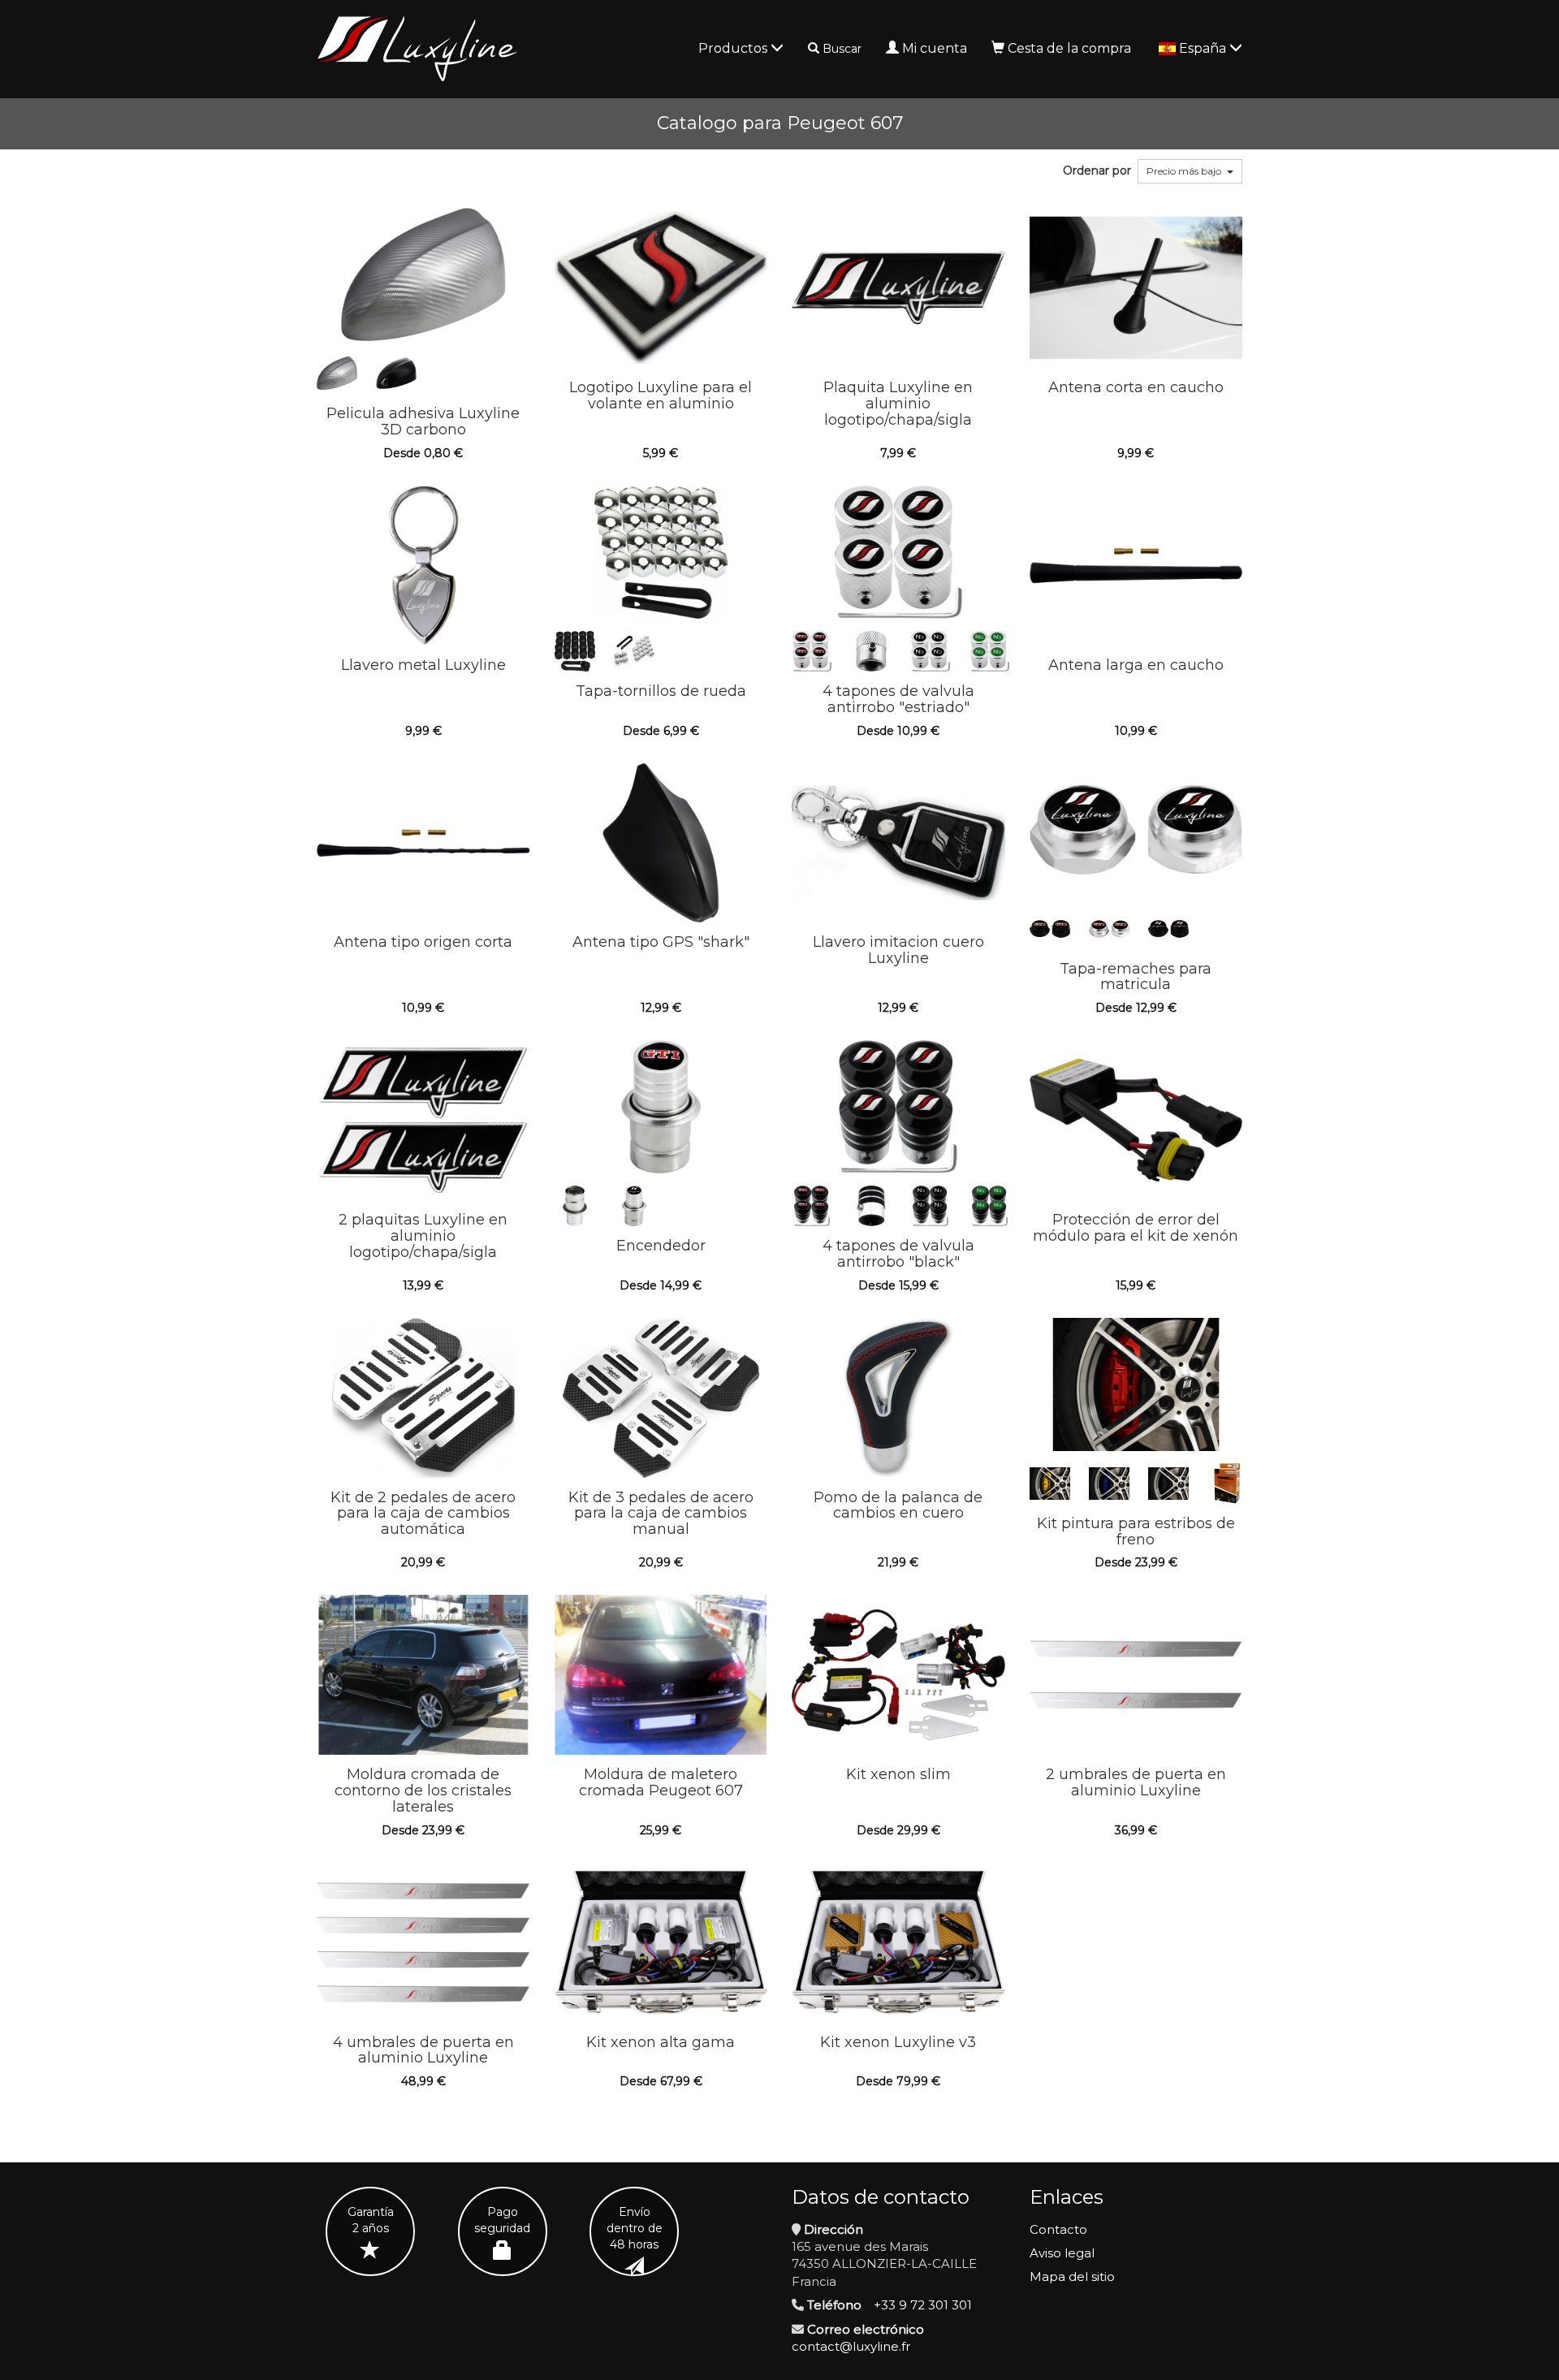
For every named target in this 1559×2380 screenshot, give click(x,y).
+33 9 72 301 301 (923, 2305)
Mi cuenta (935, 48)
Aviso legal (1062, 2253)
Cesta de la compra (1069, 48)
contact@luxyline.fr (851, 2346)
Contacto (1058, 2229)
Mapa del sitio (1072, 2276)
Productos (734, 48)
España (1204, 48)
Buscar (842, 49)
